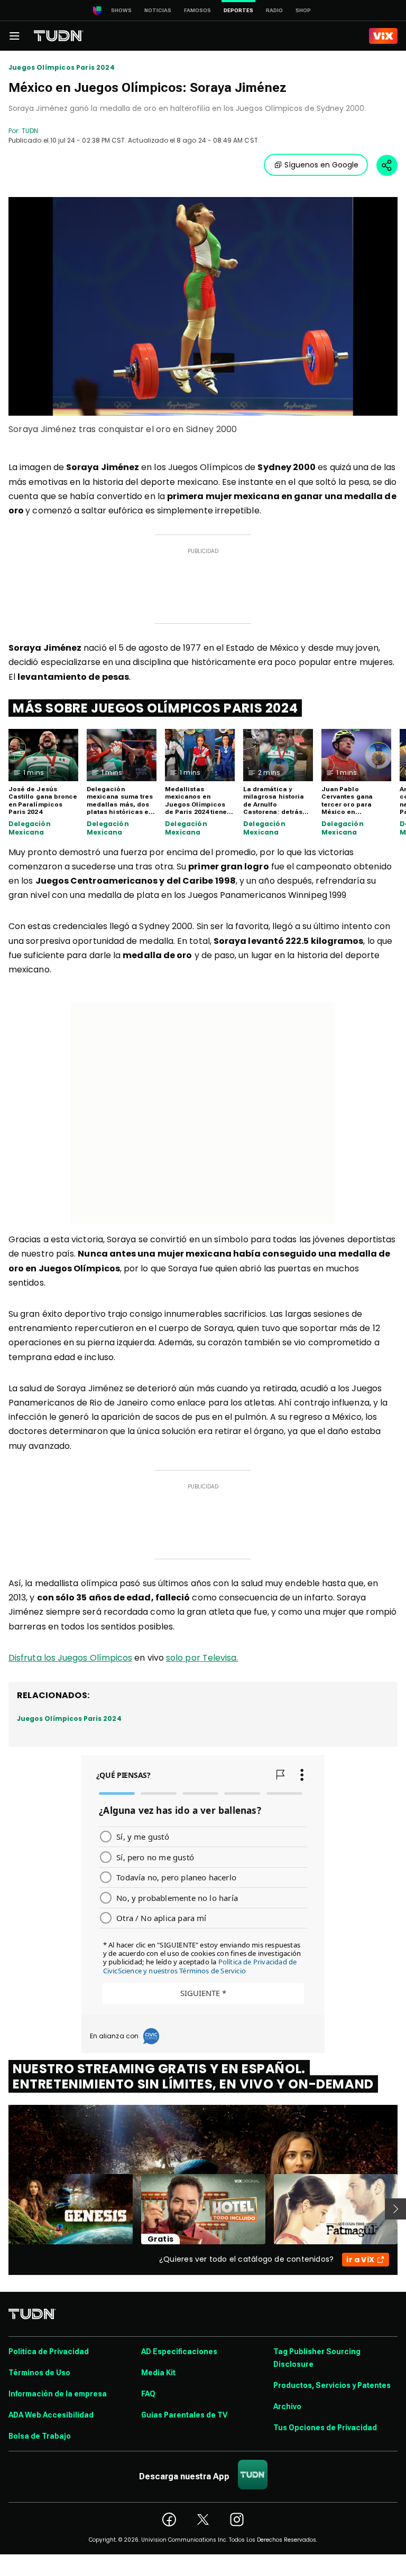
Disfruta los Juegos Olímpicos (70, 1658)
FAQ (148, 2394)
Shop (303, 10)
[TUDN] (59, 36)
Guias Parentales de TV (184, 2415)
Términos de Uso (39, 2373)
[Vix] (383, 36)
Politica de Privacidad (49, 2352)
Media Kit (158, 2373)
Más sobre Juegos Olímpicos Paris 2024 (155, 708)
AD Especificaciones (179, 2352)
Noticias (158, 10)
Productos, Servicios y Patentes (332, 2385)
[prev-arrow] (2, 2209)
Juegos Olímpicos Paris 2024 (62, 68)
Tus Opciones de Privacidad (325, 2428)
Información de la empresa (58, 2394)
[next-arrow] (395, 2209)
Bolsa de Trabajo (40, 2436)
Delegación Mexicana (30, 828)
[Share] (387, 165)
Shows (121, 10)
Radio (274, 10)
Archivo (287, 2406)
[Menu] (14, 36)
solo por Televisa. (202, 1658)
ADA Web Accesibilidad (51, 2415)
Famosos (197, 10)
